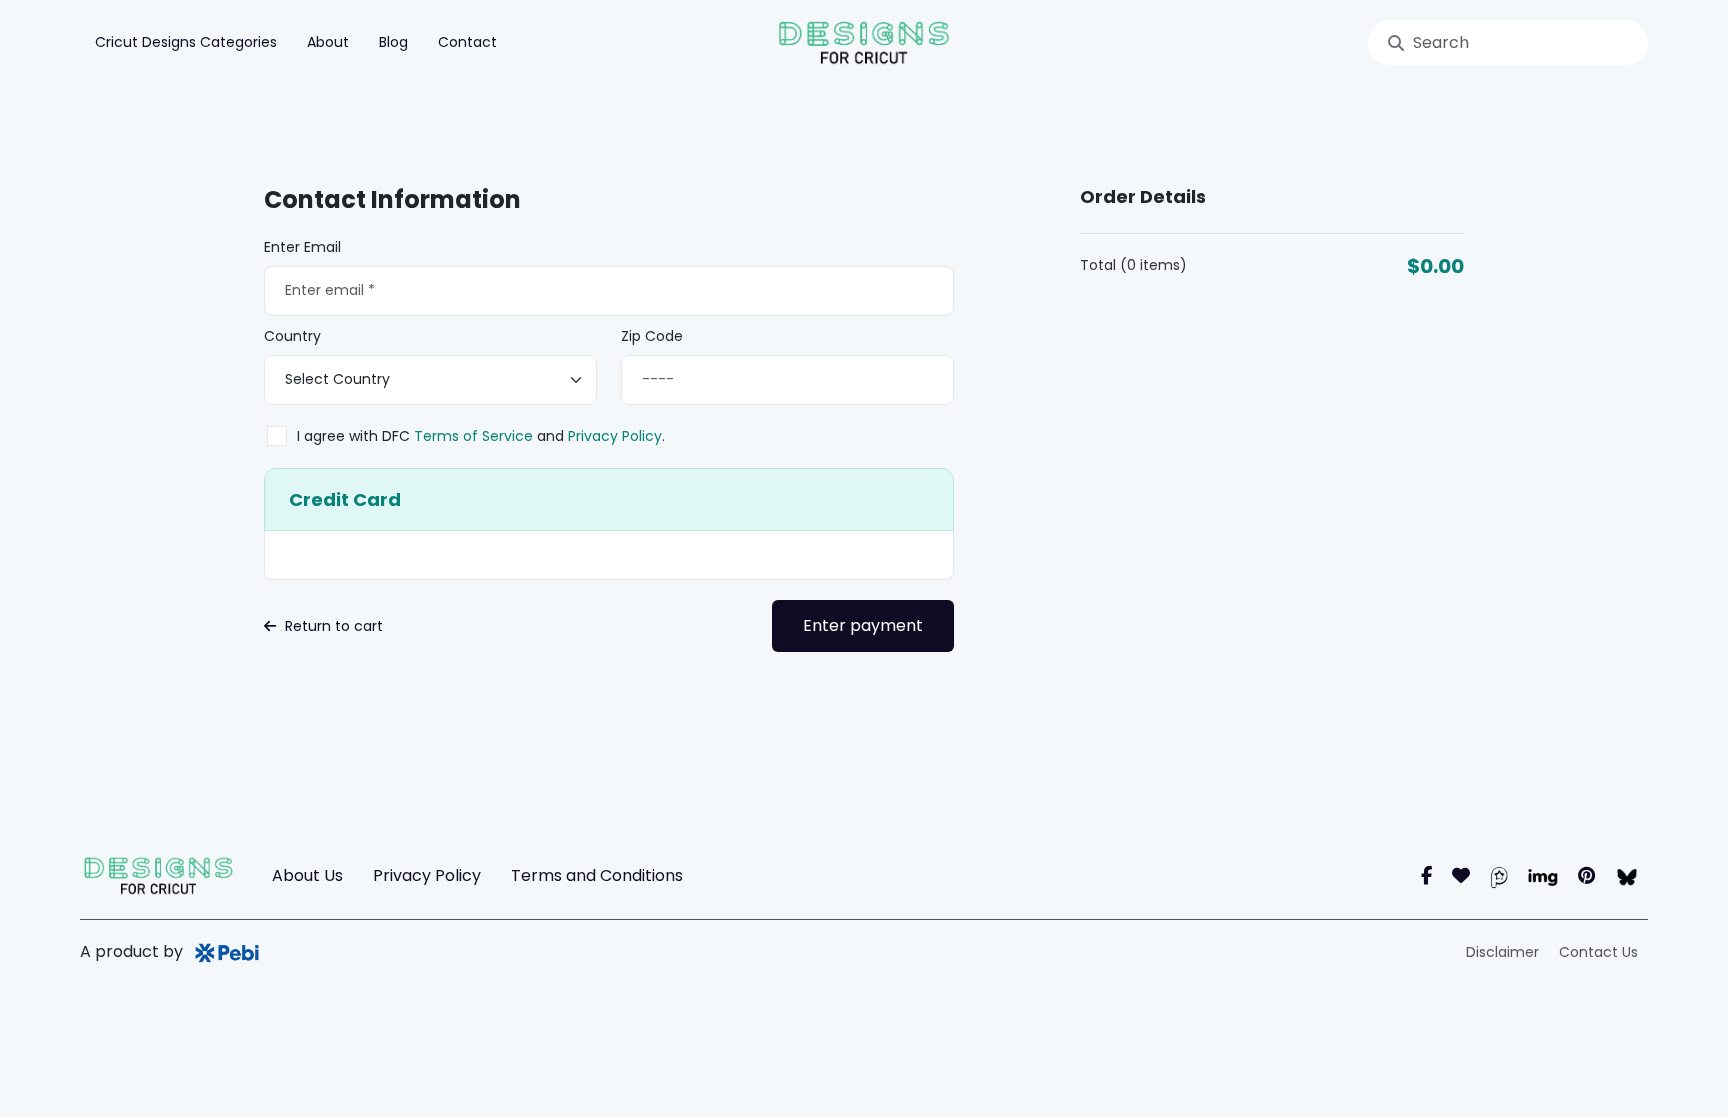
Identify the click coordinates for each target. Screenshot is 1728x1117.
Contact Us (1598, 952)
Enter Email (302, 247)
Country (292, 336)
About (328, 42)
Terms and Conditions (597, 875)
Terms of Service (473, 436)
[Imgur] (1543, 875)
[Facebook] (1426, 875)
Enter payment (863, 625)
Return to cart (332, 626)
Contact (467, 42)
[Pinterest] (1586, 875)
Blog (393, 42)
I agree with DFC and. (481, 436)
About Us (307, 875)
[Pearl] (1499, 875)
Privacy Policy (613, 436)
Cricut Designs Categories (186, 42)
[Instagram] (1461, 875)
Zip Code (652, 336)
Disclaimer (1502, 952)
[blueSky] (1626, 875)
